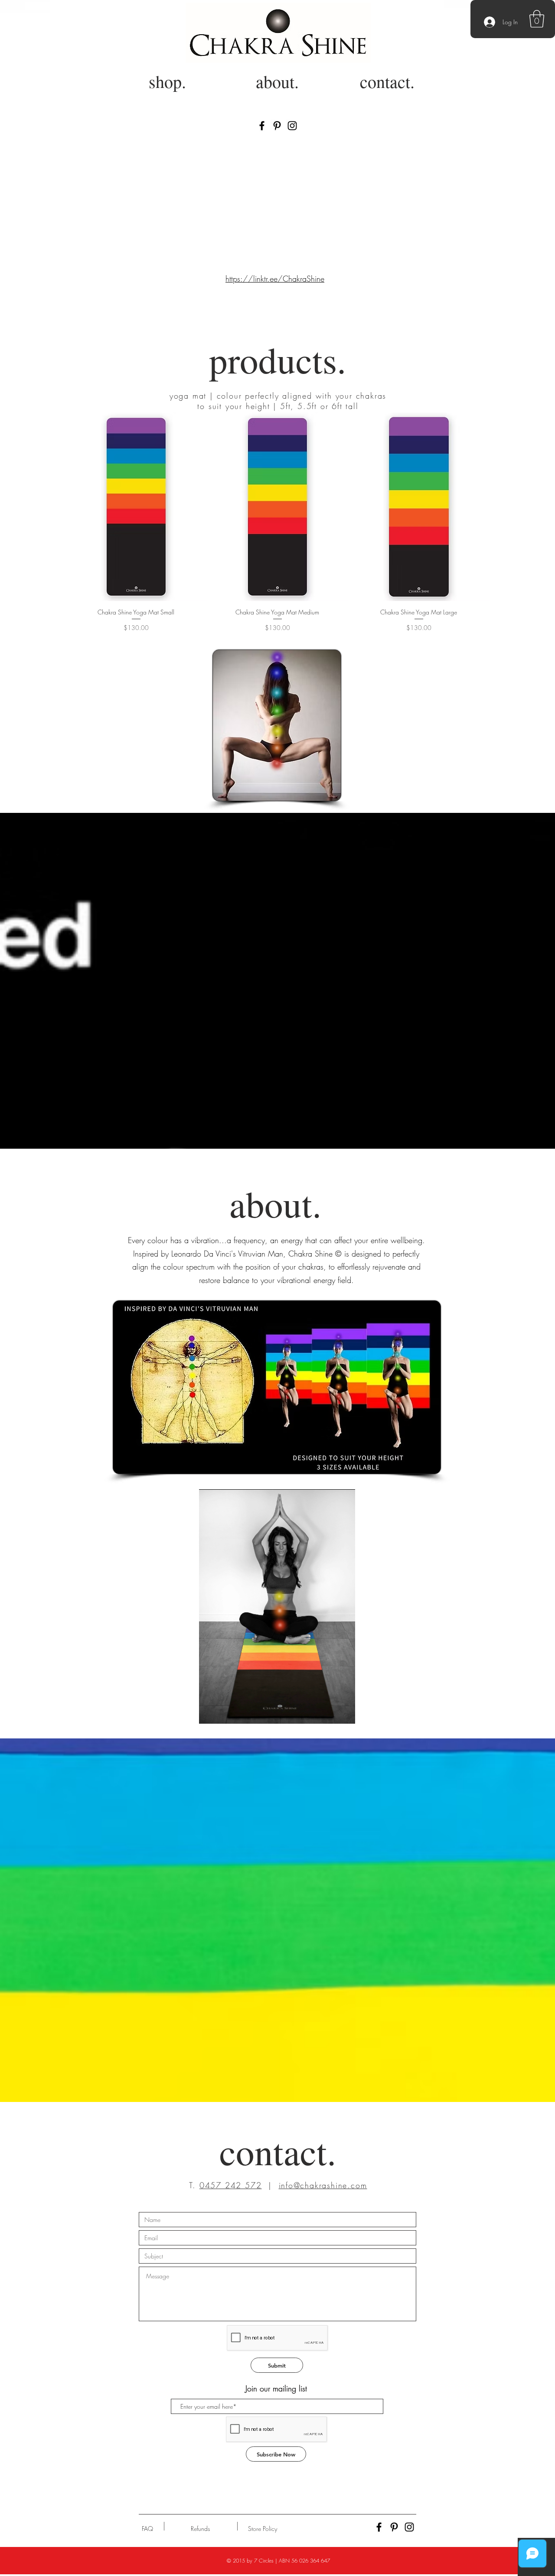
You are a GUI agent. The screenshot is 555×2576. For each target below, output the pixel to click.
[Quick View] (136, 507)
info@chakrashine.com (323, 2185)
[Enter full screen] (343, 1712)
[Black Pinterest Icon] (277, 126)
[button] (537, 19)
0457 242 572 (231, 2185)
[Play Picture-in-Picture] (329, 1712)
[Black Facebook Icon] (262, 126)
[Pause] (210, 1712)
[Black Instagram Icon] (292, 126)
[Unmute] (225, 1712)
